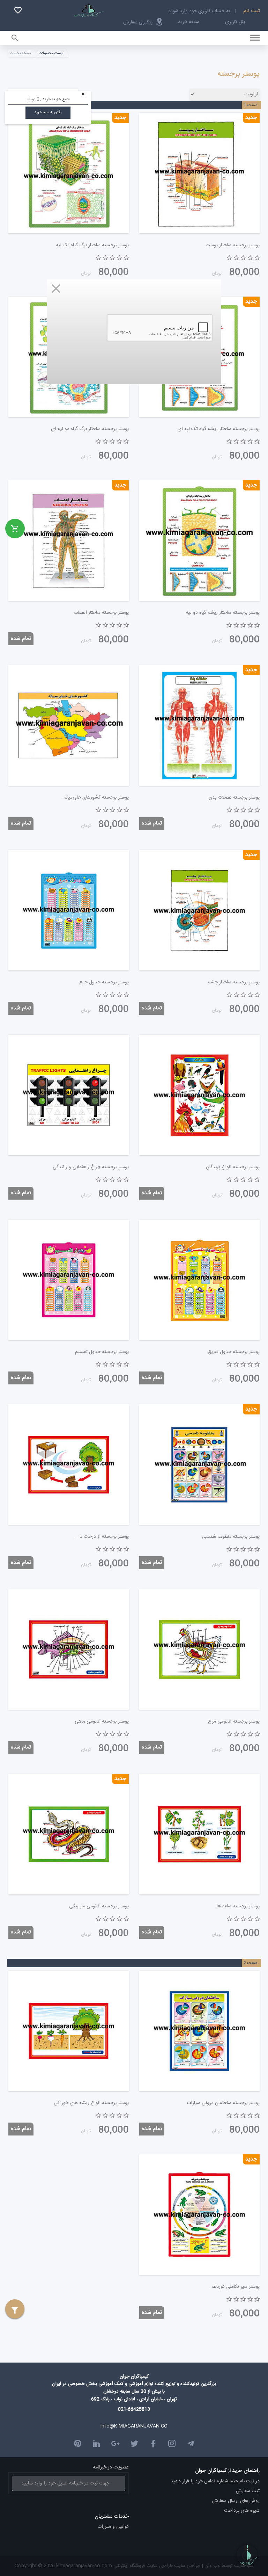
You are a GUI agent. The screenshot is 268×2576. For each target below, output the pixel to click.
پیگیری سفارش (138, 22)
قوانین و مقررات (113, 2527)
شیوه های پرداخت (242, 2511)
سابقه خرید (189, 22)
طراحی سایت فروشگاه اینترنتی (142, 2566)
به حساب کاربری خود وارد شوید (199, 11)
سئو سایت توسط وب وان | (227, 2566)
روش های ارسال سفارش (236, 2501)
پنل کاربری (235, 22)
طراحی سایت (187, 2566)
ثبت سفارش (248, 2491)
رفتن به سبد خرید (48, 112)
